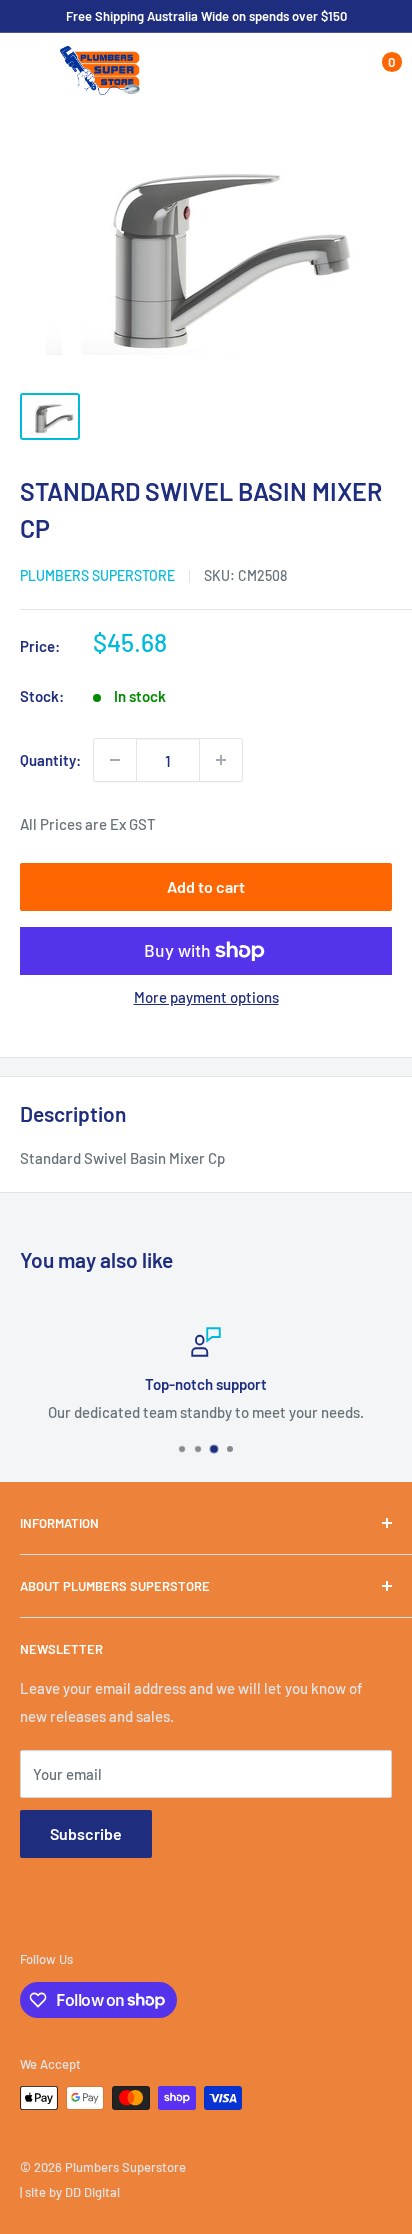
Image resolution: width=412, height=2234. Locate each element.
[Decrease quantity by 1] (115, 760)
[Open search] (296, 71)
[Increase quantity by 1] (221, 760)
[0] (375, 71)
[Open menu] (30, 72)
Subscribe (86, 1833)
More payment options (206, 997)
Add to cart (206, 886)
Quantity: (50, 760)
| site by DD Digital (70, 2192)
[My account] (335, 71)
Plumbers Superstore (97, 575)
